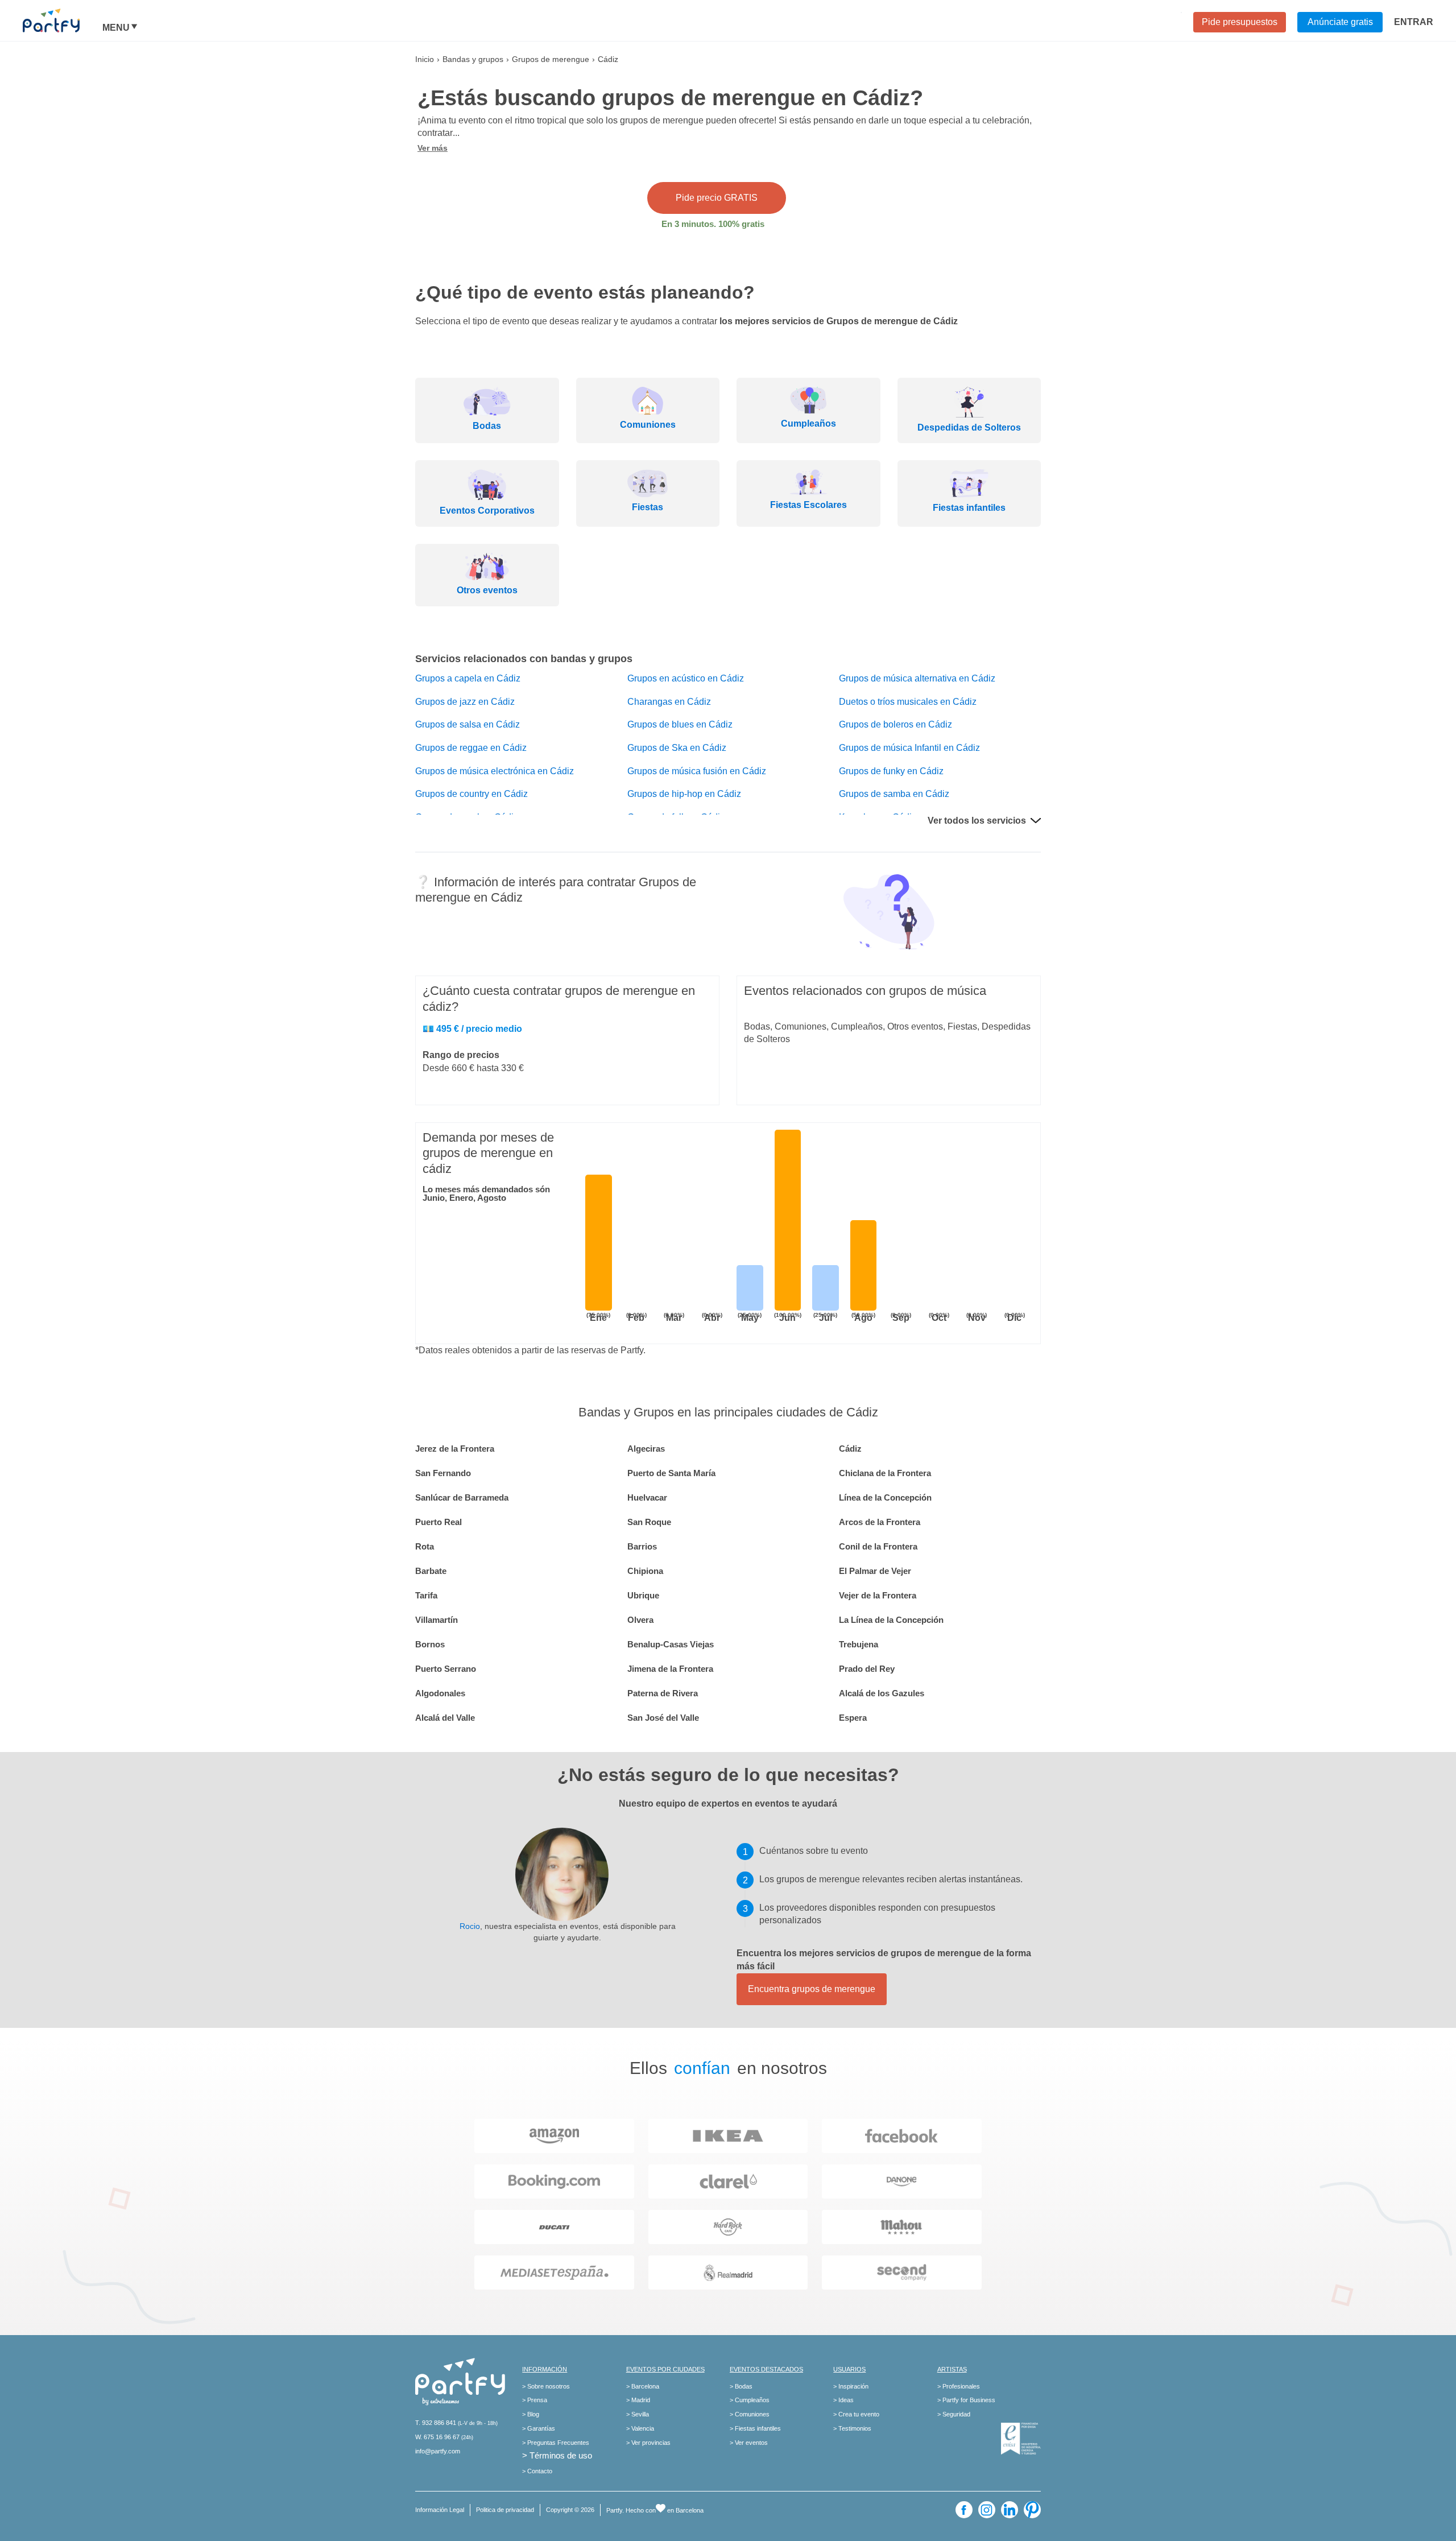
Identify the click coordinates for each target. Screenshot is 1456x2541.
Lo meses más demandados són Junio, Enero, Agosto (486, 1193)
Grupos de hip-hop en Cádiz (684, 794)
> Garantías (539, 2428)
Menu (116, 28)
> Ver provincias (648, 2443)
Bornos (430, 1644)
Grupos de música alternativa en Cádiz (917, 678)
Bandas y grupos (473, 59)
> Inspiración (851, 2386)
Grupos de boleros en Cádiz (895, 724)
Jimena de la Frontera (670, 1669)
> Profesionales (959, 2386)
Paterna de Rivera (663, 1693)
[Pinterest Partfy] (1032, 2510)
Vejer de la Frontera (878, 1595)
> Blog (531, 2414)
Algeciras (646, 1449)
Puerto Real (439, 1522)
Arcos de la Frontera (880, 1522)
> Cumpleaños (750, 2400)
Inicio (425, 59)
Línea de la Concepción (885, 1497)
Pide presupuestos (1240, 22)
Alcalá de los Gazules (882, 1693)
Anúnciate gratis (1340, 22)
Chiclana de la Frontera (885, 1473)
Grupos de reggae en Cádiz (471, 748)
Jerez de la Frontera (455, 1449)
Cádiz (850, 1449)
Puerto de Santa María (671, 1473)
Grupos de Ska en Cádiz (677, 748)
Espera (853, 1718)
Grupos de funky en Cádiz (891, 771)
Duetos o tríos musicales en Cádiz (908, 702)
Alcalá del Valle (445, 1718)
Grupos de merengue (551, 59)
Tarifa (426, 1595)
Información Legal (440, 2510)
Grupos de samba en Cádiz (894, 794)
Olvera (640, 1620)
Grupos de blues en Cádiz (680, 724)
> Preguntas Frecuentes (556, 2443)
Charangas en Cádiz (669, 702)
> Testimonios (852, 2428)
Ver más (433, 148)
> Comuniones (750, 2414)
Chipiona (645, 1571)
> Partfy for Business (966, 2400)
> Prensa (535, 2400)
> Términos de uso (557, 2455)
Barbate (431, 1571)
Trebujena (859, 1644)
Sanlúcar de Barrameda (462, 1497)
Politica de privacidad (505, 2510)
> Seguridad (954, 2414)
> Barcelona (643, 2386)
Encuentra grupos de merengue (812, 1989)
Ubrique (643, 1595)
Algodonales (440, 1693)
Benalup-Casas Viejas (671, 1644)
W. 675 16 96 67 (437, 2437)
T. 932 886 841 (436, 2423)
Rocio (470, 1926)
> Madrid (638, 2400)
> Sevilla (638, 2414)
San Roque (649, 1522)
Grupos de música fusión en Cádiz (697, 771)
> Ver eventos (749, 2443)
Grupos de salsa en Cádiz (468, 724)
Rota (425, 1546)
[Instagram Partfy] (987, 2510)
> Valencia (640, 2428)
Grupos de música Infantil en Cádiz (909, 748)
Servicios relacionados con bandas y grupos (524, 659)
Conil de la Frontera (878, 1546)
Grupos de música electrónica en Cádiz (495, 771)
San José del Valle (663, 1718)
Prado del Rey (867, 1669)
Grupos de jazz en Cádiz (465, 702)
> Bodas (741, 2386)
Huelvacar (647, 1497)
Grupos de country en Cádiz (471, 794)
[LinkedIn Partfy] (1010, 2510)
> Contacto (537, 2471)
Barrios (642, 1546)
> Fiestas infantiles (755, 2428)
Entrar (1414, 22)
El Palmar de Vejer (875, 1571)
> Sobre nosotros (546, 2386)
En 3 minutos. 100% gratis (713, 224)
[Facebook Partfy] (964, 2510)
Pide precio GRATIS (717, 198)
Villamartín (437, 1620)
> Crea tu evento (856, 2414)
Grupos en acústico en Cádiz (686, 678)
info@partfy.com (438, 2451)
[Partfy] (63, 20)
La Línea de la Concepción (891, 1620)
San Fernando (443, 1473)
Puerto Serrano (446, 1669)
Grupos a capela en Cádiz (468, 678)
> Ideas (843, 2400)
